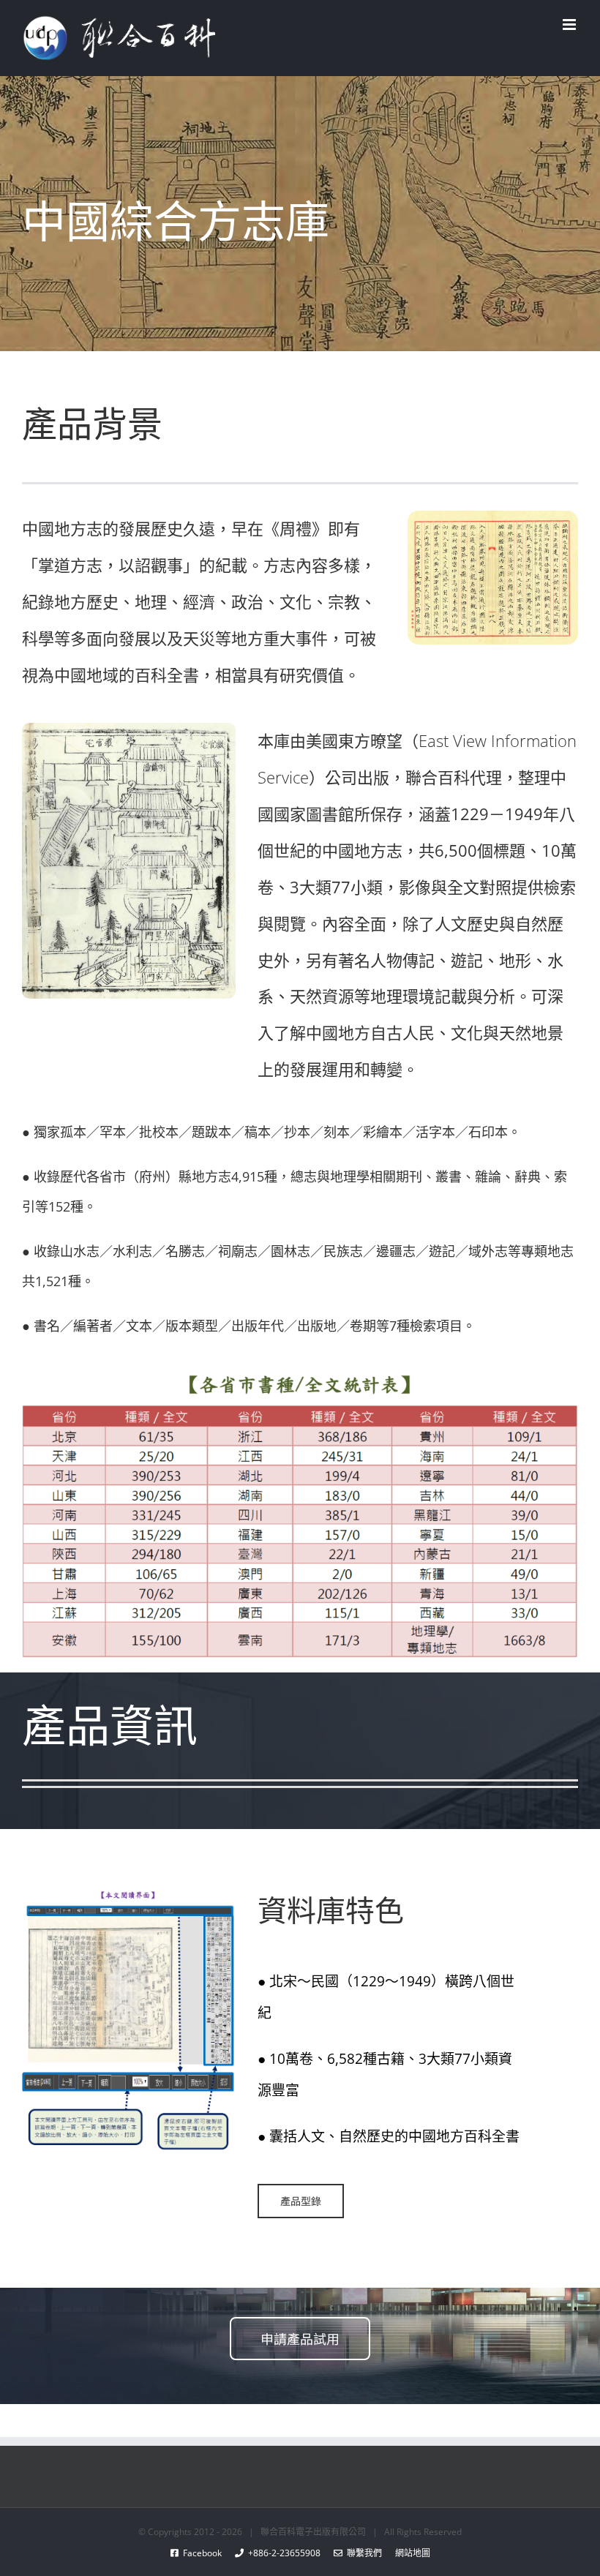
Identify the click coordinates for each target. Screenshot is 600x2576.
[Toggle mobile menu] (570, 25)
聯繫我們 (362, 2553)
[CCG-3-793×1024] (129, 728)
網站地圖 (406, 2553)
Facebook (207, 2553)
